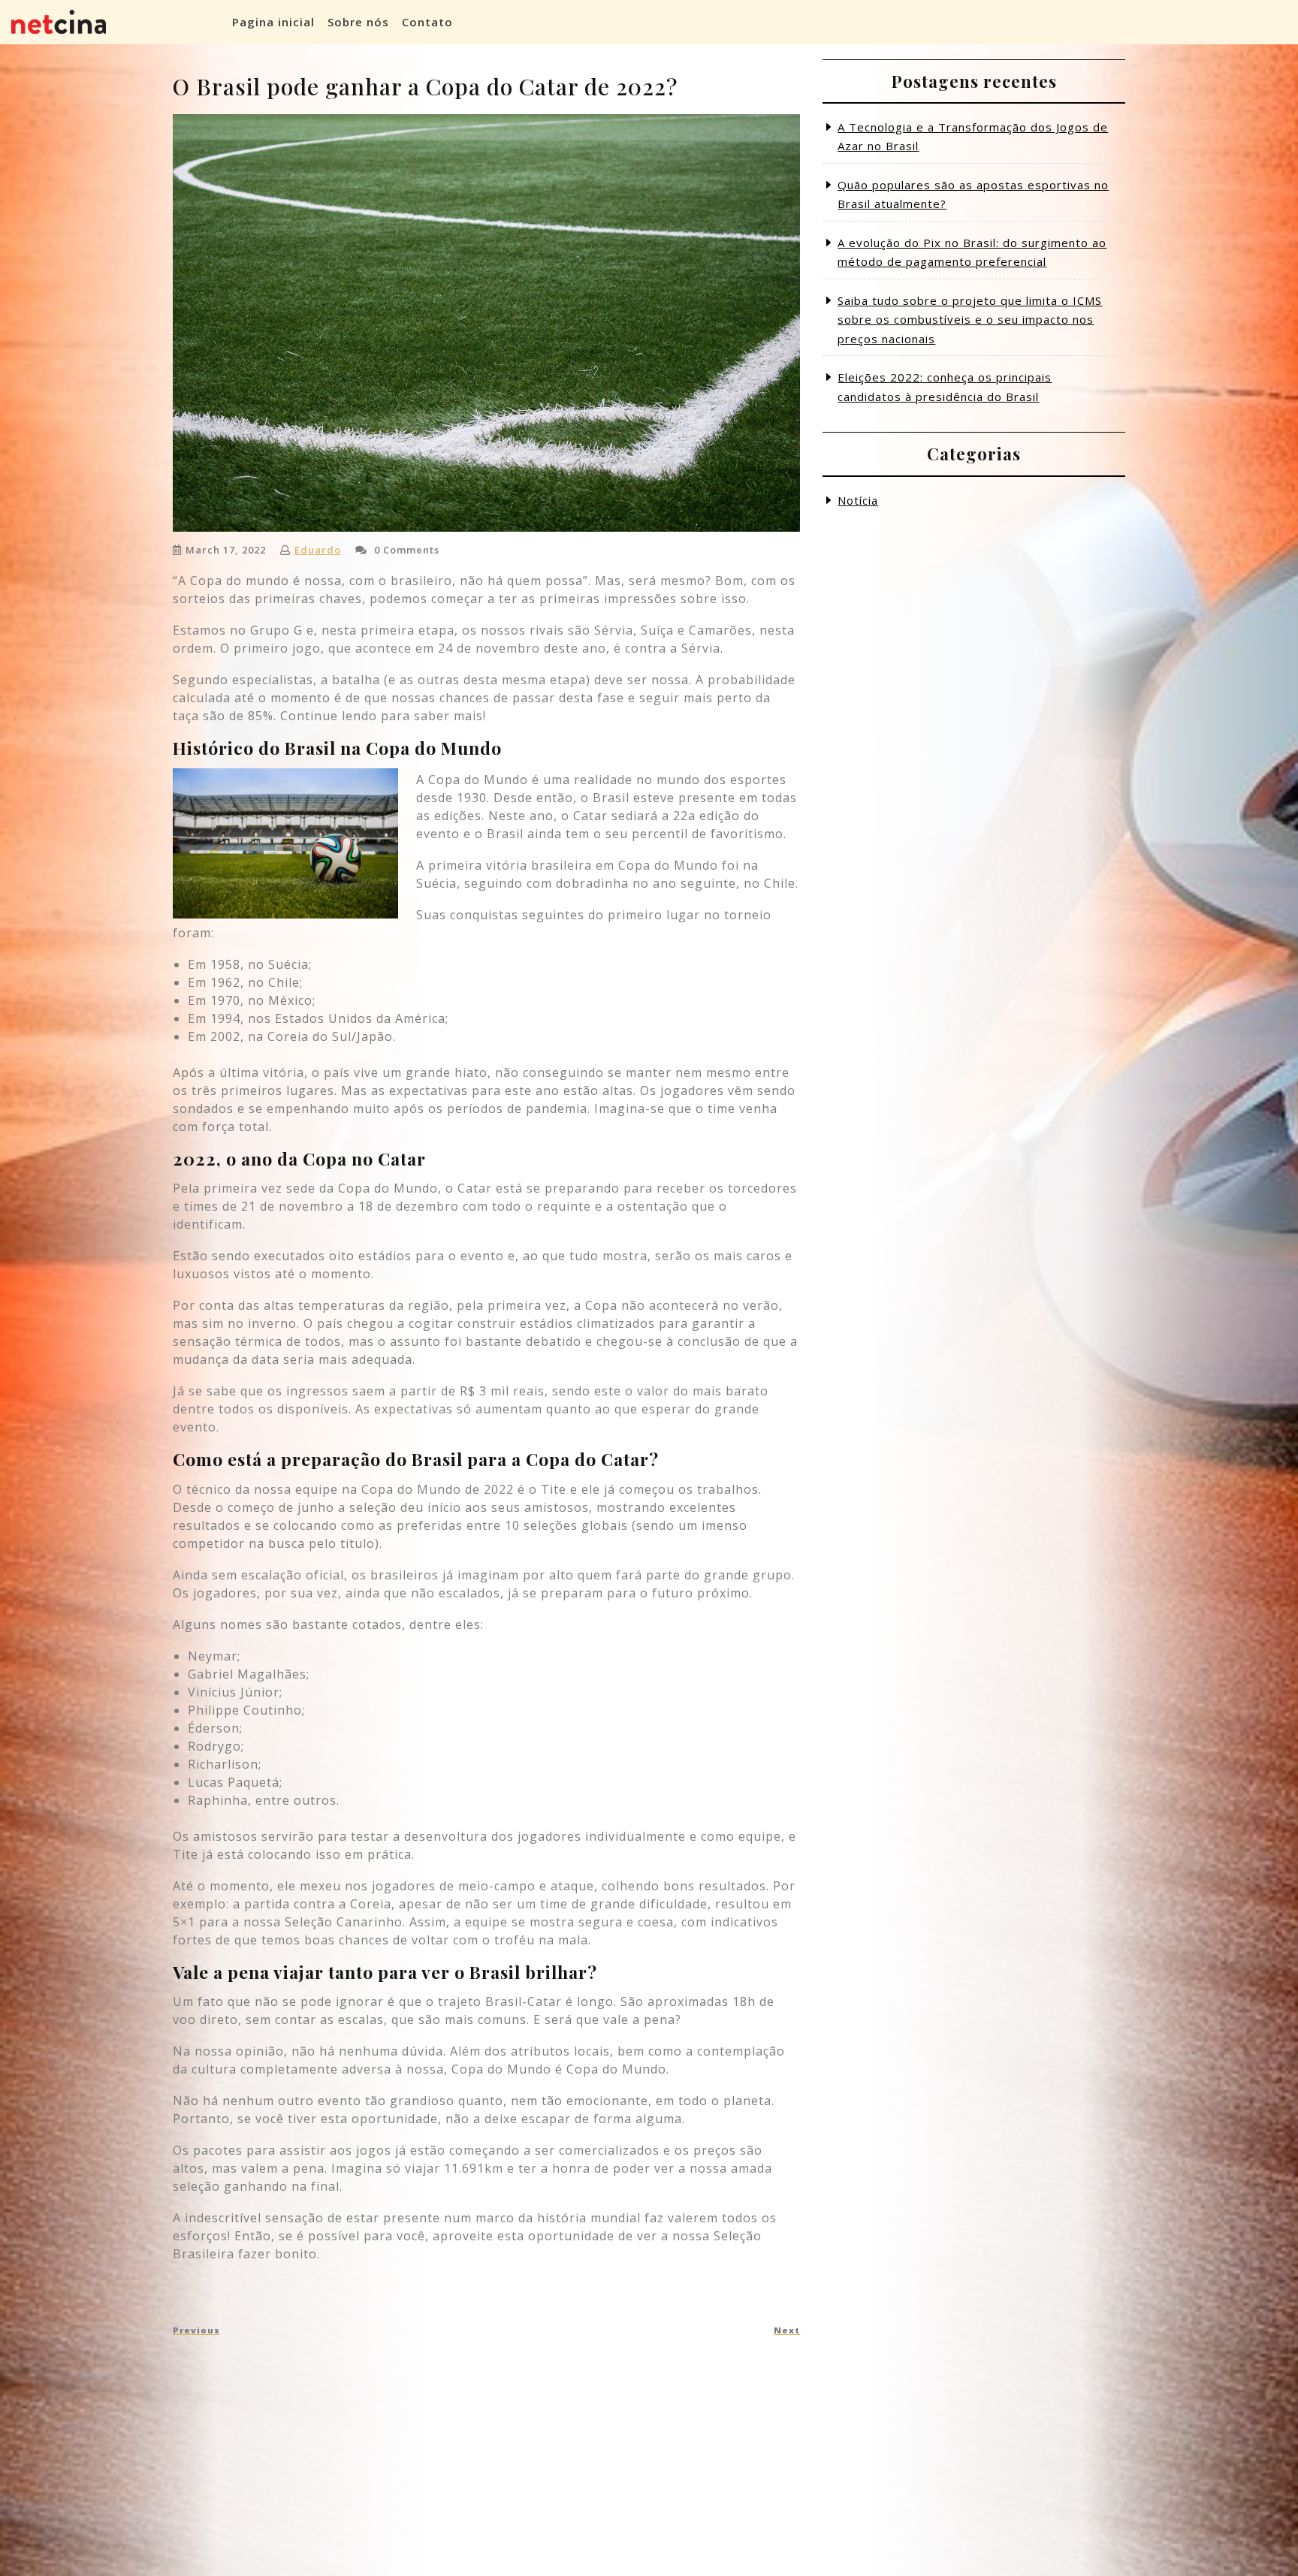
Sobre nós (358, 22)
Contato (427, 22)
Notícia (858, 500)
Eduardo (318, 550)
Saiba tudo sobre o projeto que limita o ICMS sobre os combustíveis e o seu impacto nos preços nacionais (970, 320)
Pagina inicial (273, 22)
